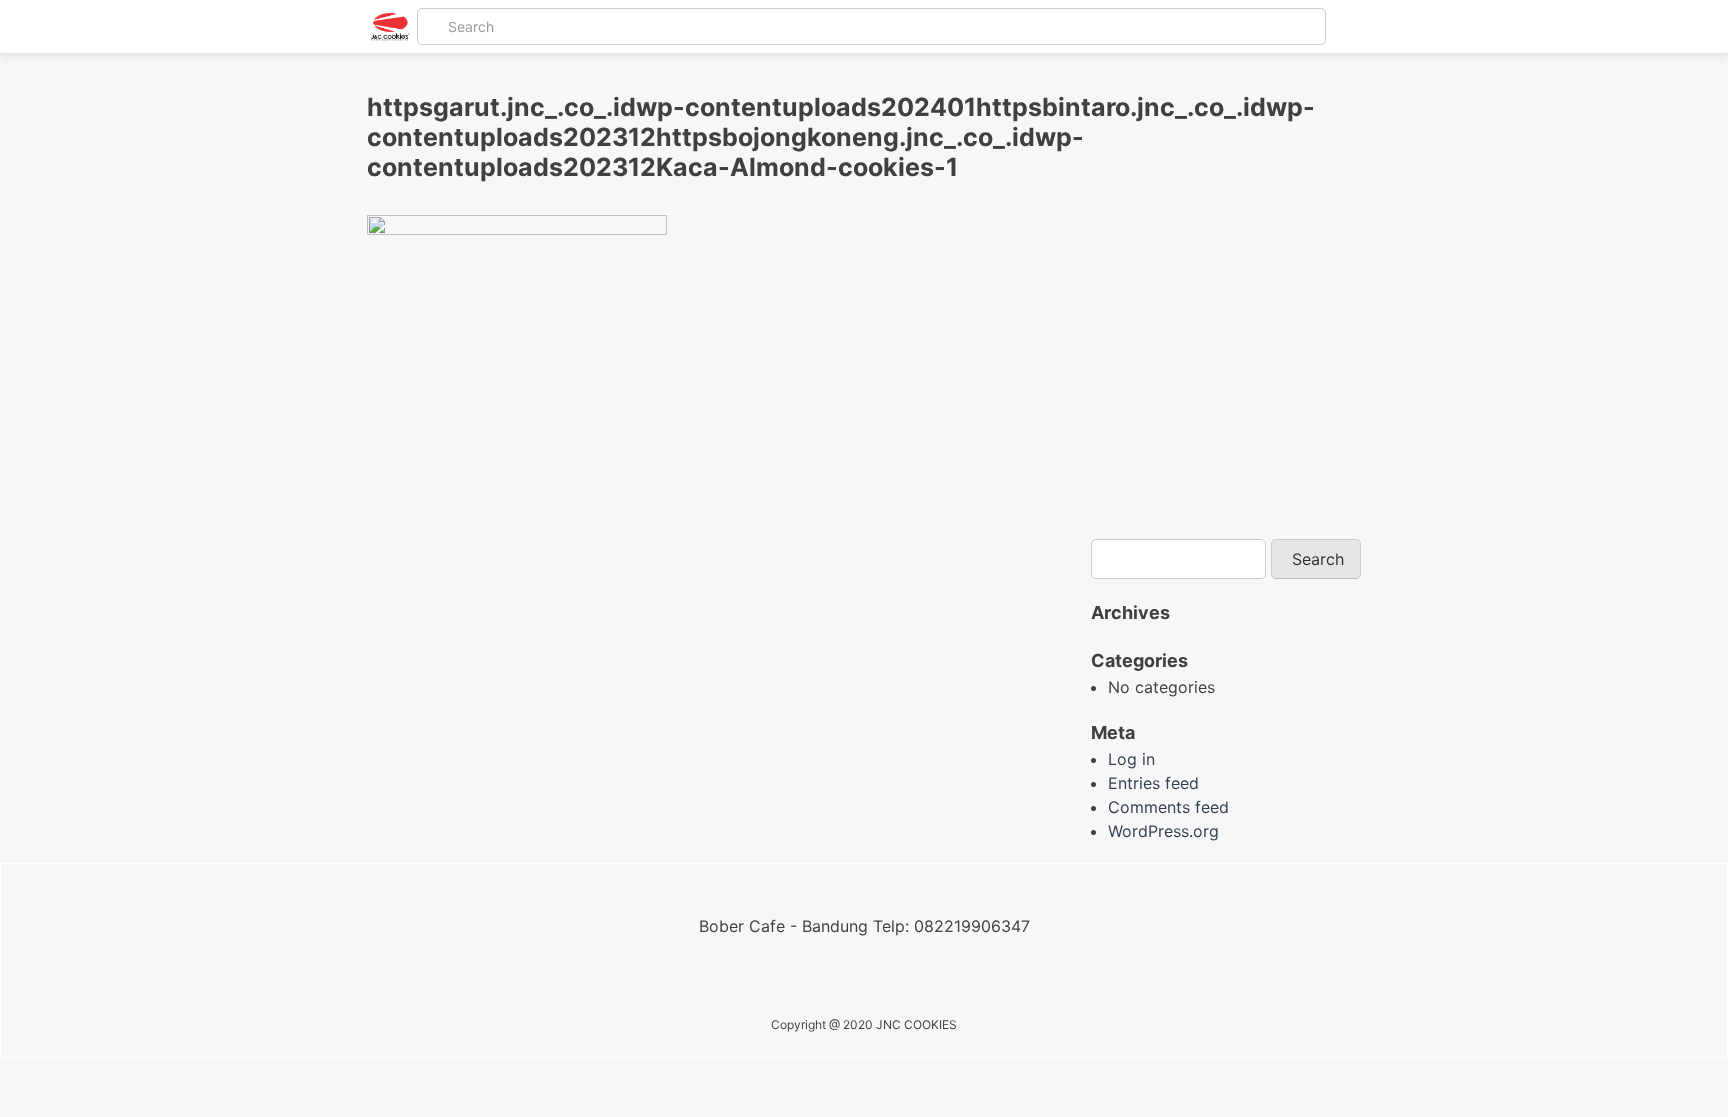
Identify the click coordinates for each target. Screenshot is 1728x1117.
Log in (1131, 759)
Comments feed (1168, 807)
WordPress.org (1163, 831)
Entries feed (1153, 783)
